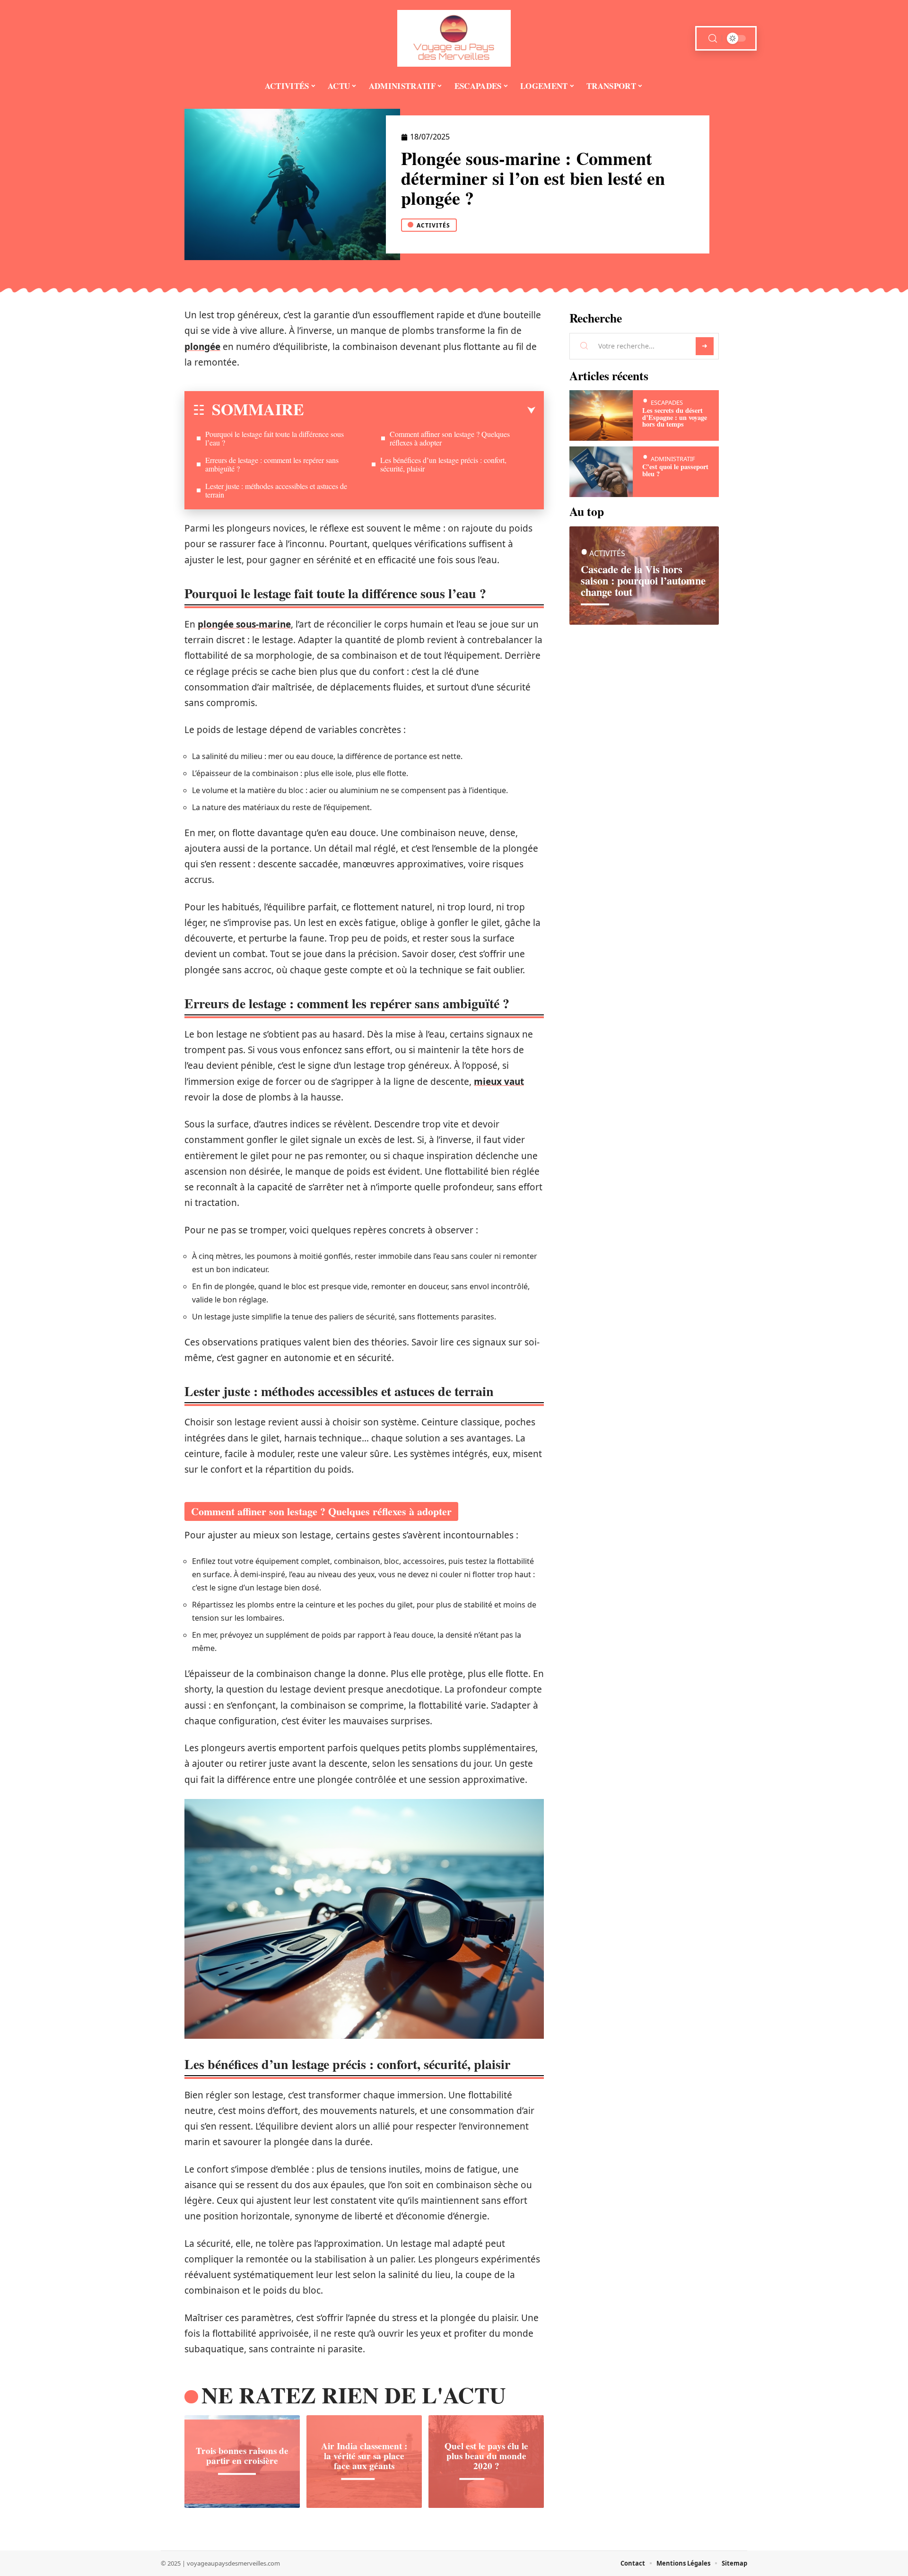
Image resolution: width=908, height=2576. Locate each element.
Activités (433, 225)
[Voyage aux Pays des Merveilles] (454, 38)
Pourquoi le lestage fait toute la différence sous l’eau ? (275, 438)
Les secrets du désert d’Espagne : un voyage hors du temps (675, 417)
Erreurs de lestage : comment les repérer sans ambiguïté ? (272, 464)
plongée (202, 347)
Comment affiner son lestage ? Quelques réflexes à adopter (450, 438)
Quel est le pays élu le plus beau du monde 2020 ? (486, 2456)
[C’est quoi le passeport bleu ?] (601, 472)
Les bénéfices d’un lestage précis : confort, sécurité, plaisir (443, 464)
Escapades (667, 402)
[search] (713, 39)
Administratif (673, 459)
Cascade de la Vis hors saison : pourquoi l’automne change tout (643, 581)
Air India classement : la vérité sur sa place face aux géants (364, 2456)
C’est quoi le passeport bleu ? (675, 470)
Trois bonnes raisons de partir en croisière (242, 2456)
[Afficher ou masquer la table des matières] (420, 410)
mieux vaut (499, 1082)
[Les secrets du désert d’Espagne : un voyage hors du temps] (601, 415)
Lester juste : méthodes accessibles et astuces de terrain (276, 490)
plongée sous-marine (244, 624)
